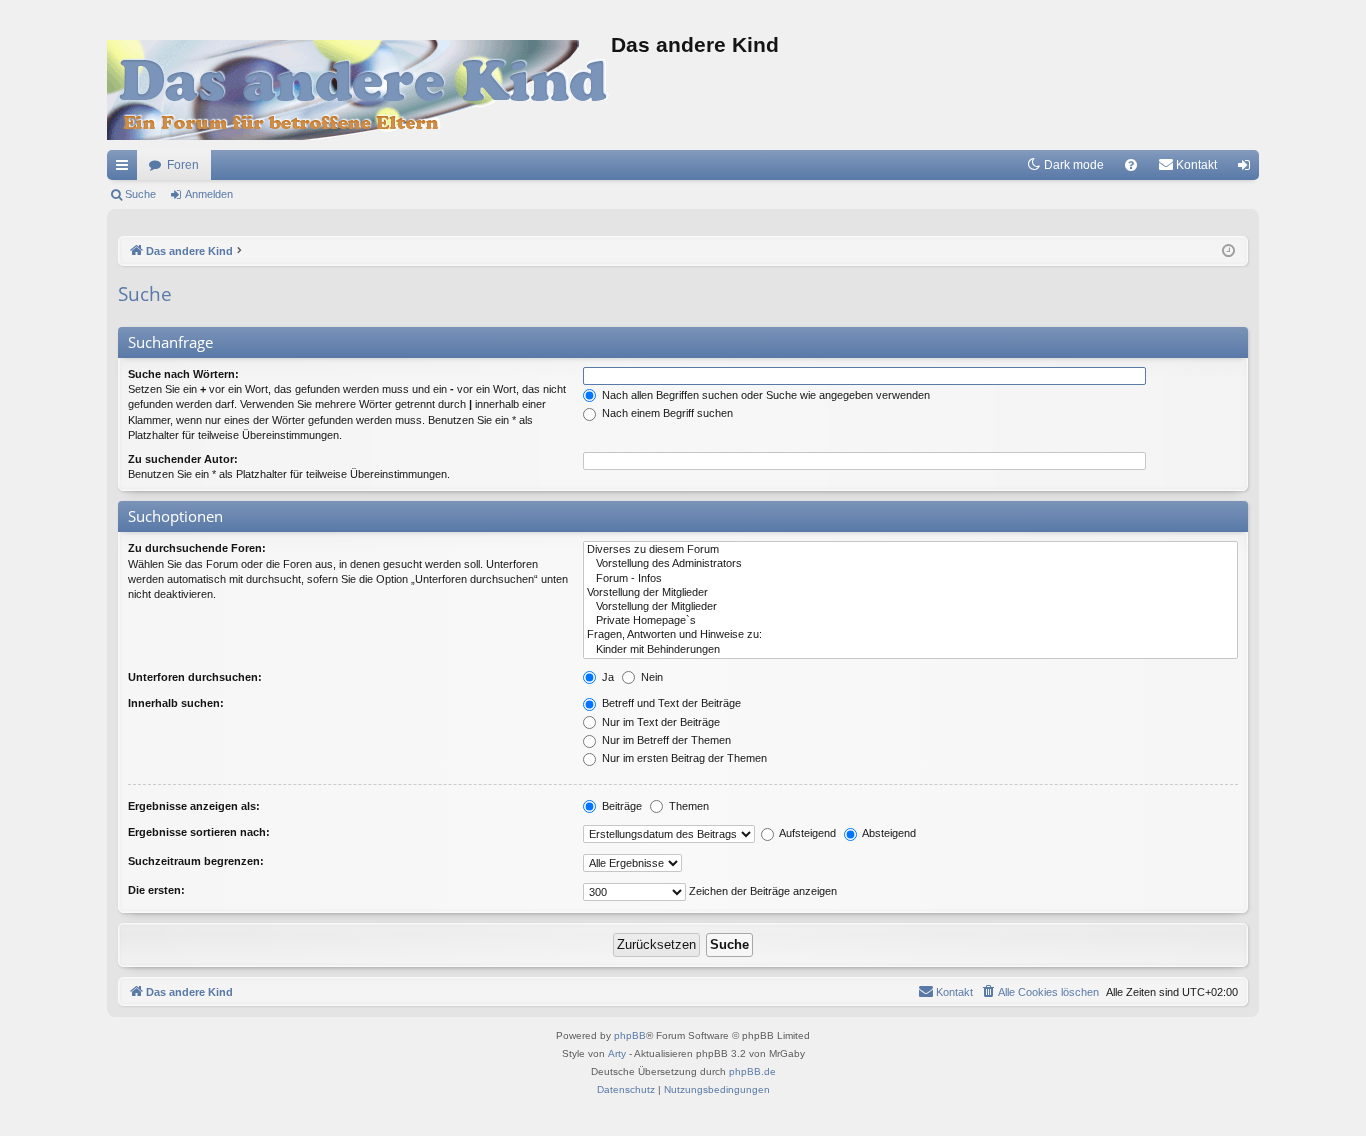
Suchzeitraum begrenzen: (196, 861)
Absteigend (888, 833)
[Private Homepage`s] (910, 621)
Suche (140, 194)
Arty (617, 1053)
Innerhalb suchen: (176, 703)
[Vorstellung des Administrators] (910, 564)
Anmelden (209, 194)
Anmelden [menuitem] (1248, 169)
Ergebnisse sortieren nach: (199, 832)
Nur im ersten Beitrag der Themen (683, 758)
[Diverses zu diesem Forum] (910, 550)
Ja (606, 677)
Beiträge (620, 806)
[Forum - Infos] (910, 579)
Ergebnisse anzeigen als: (194, 806)
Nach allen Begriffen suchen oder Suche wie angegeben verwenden (764, 395)
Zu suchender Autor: (183, 459)
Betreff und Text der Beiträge (670, 703)
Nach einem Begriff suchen (666, 413)
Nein (650, 677)
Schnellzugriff (126, 169)
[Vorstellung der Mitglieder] (910, 593)
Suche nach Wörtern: (183, 374)
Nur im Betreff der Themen (665, 740)
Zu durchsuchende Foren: (197, 548)
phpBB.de (752, 1071)
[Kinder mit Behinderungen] (910, 650)
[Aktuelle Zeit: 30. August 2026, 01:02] (1228, 251)
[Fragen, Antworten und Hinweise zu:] (910, 635)
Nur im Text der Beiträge (659, 722)
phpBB (630, 1035)
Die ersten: (156, 890)
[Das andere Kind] (359, 90)
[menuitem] (1131, 165)
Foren (183, 165)
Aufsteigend (806, 833)
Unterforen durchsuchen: (195, 677)
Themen (687, 806)
